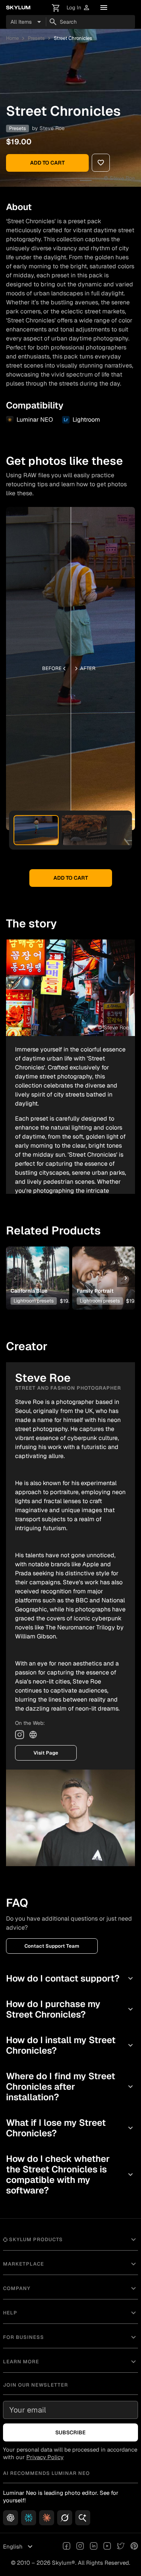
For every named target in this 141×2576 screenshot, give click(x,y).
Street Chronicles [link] (73, 38)
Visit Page (46, 1753)
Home (12, 38)
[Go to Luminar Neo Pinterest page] (134, 2547)
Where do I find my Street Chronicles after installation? (70, 2087)
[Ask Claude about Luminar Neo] (47, 2518)
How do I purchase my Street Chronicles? (70, 2009)
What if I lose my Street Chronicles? (70, 2128)
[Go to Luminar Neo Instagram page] (80, 2547)
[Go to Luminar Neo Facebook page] (67, 2547)
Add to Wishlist (37, 1266)
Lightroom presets (34, 1301)
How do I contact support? (70, 1978)
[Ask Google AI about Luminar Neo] (83, 2518)
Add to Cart (47, 163)
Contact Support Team (52, 1946)
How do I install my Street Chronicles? (70, 2045)
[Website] (33, 1735)
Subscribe (70, 2432)
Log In (78, 8)
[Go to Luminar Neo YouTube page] (107, 2547)
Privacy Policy (45, 2457)
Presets (36, 38)
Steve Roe (52, 128)
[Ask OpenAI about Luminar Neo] (11, 2518)
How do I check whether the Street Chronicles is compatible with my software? (70, 2174)
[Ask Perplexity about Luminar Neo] (29, 2518)
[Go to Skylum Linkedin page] (94, 2547)
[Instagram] (20, 1735)
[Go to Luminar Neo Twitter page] (121, 2547)
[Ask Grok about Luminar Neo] (65, 2518)
